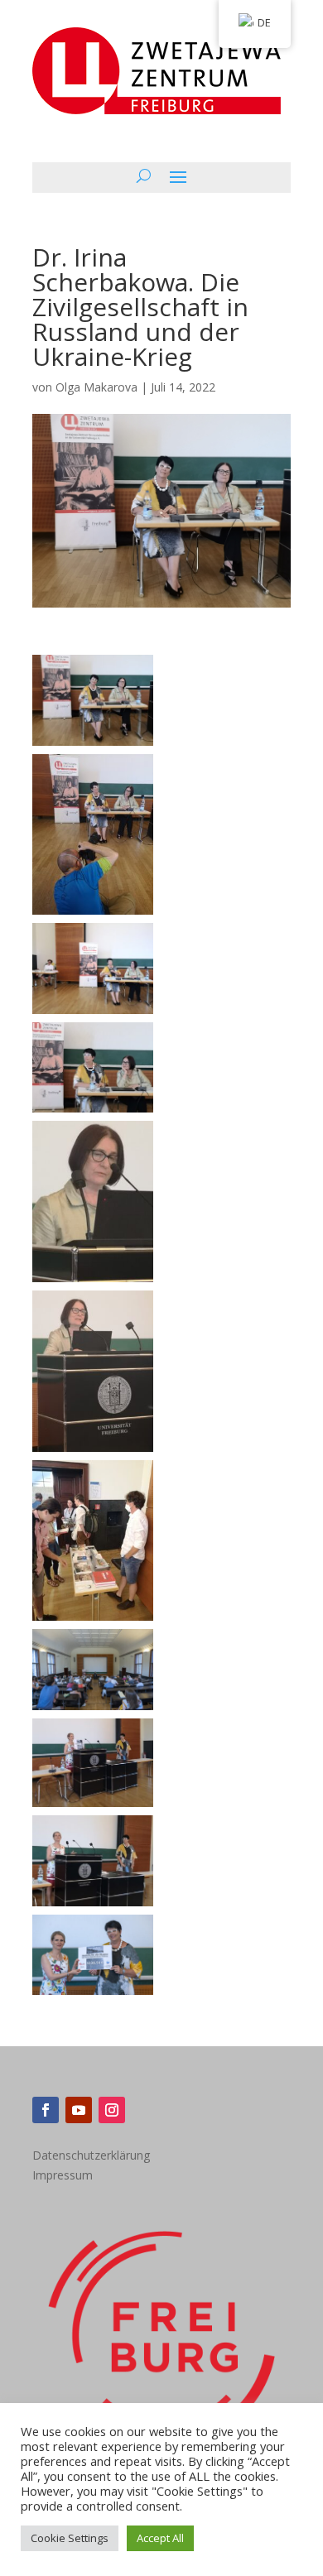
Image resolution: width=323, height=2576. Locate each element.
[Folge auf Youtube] (79, 2110)
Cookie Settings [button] (70, 2538)
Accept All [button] (160, 2538)
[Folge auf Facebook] (46, 2110)
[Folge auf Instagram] (112, 2110)
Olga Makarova (96, 387)
